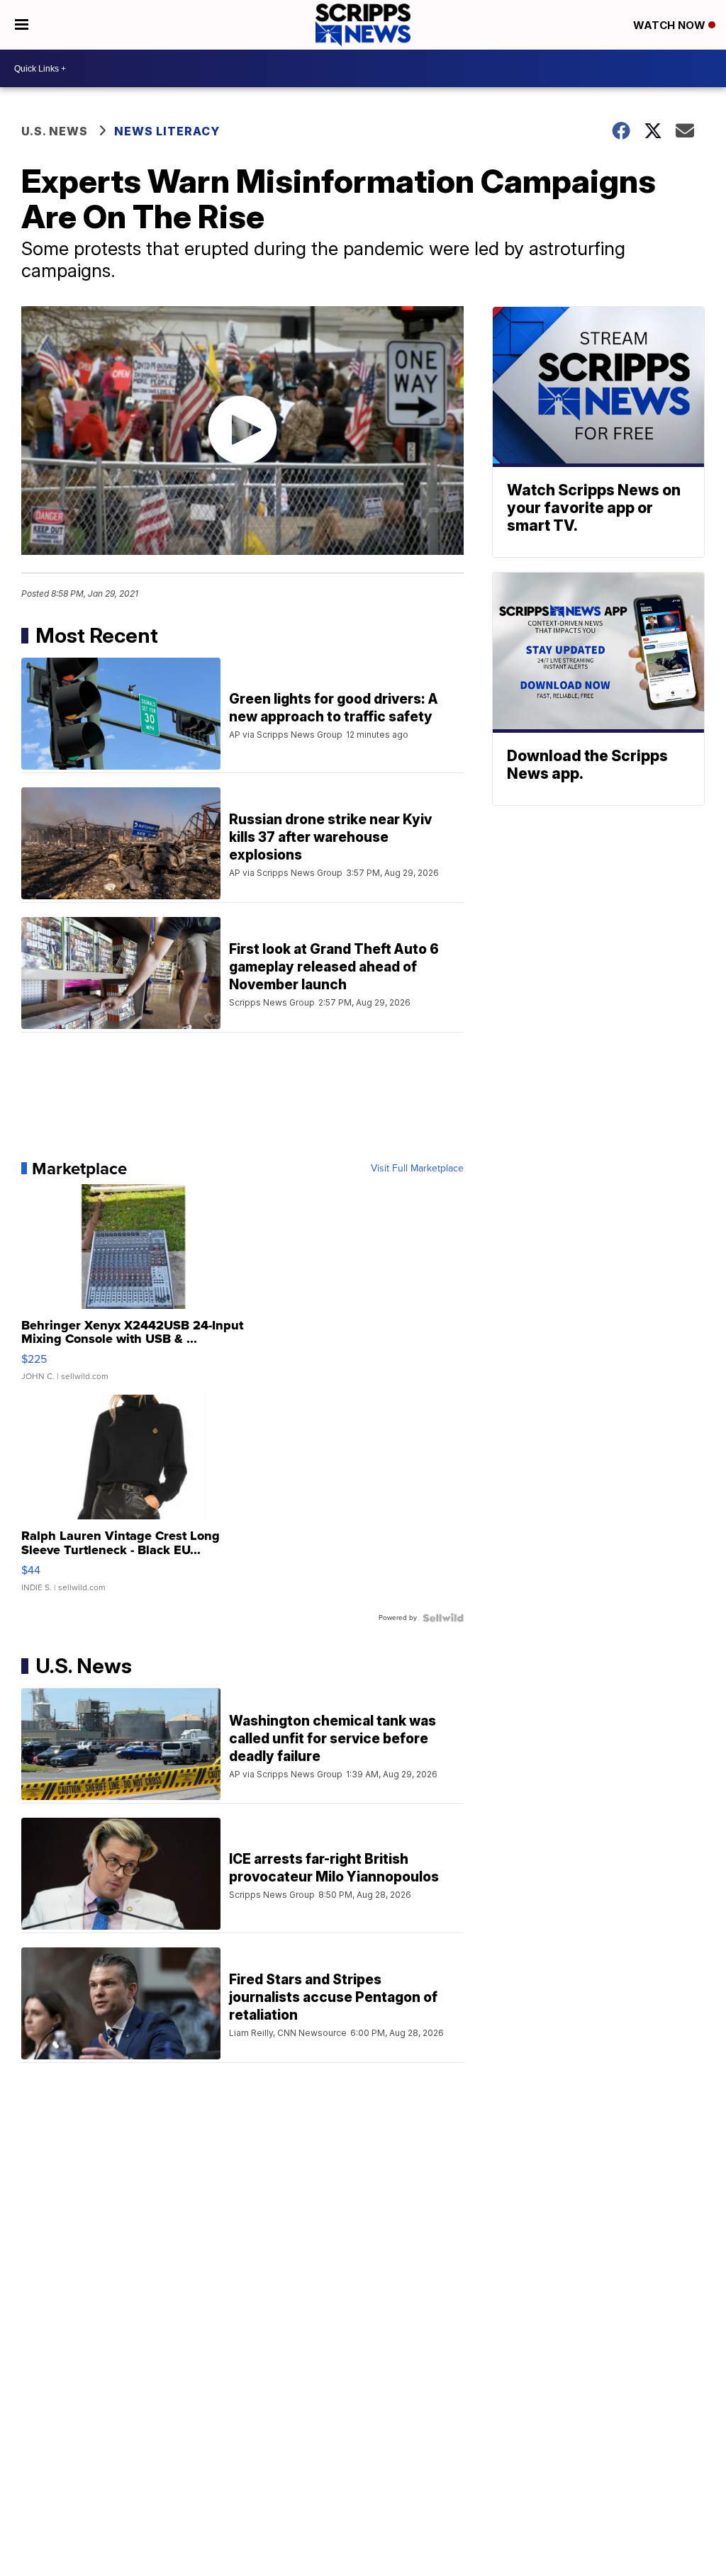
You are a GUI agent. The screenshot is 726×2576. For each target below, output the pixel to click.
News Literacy (167, 131)
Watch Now (671, 25)
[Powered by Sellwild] (443, 1618)
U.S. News (55, 131)
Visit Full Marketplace (417, 1169)
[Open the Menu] (22, 25)
